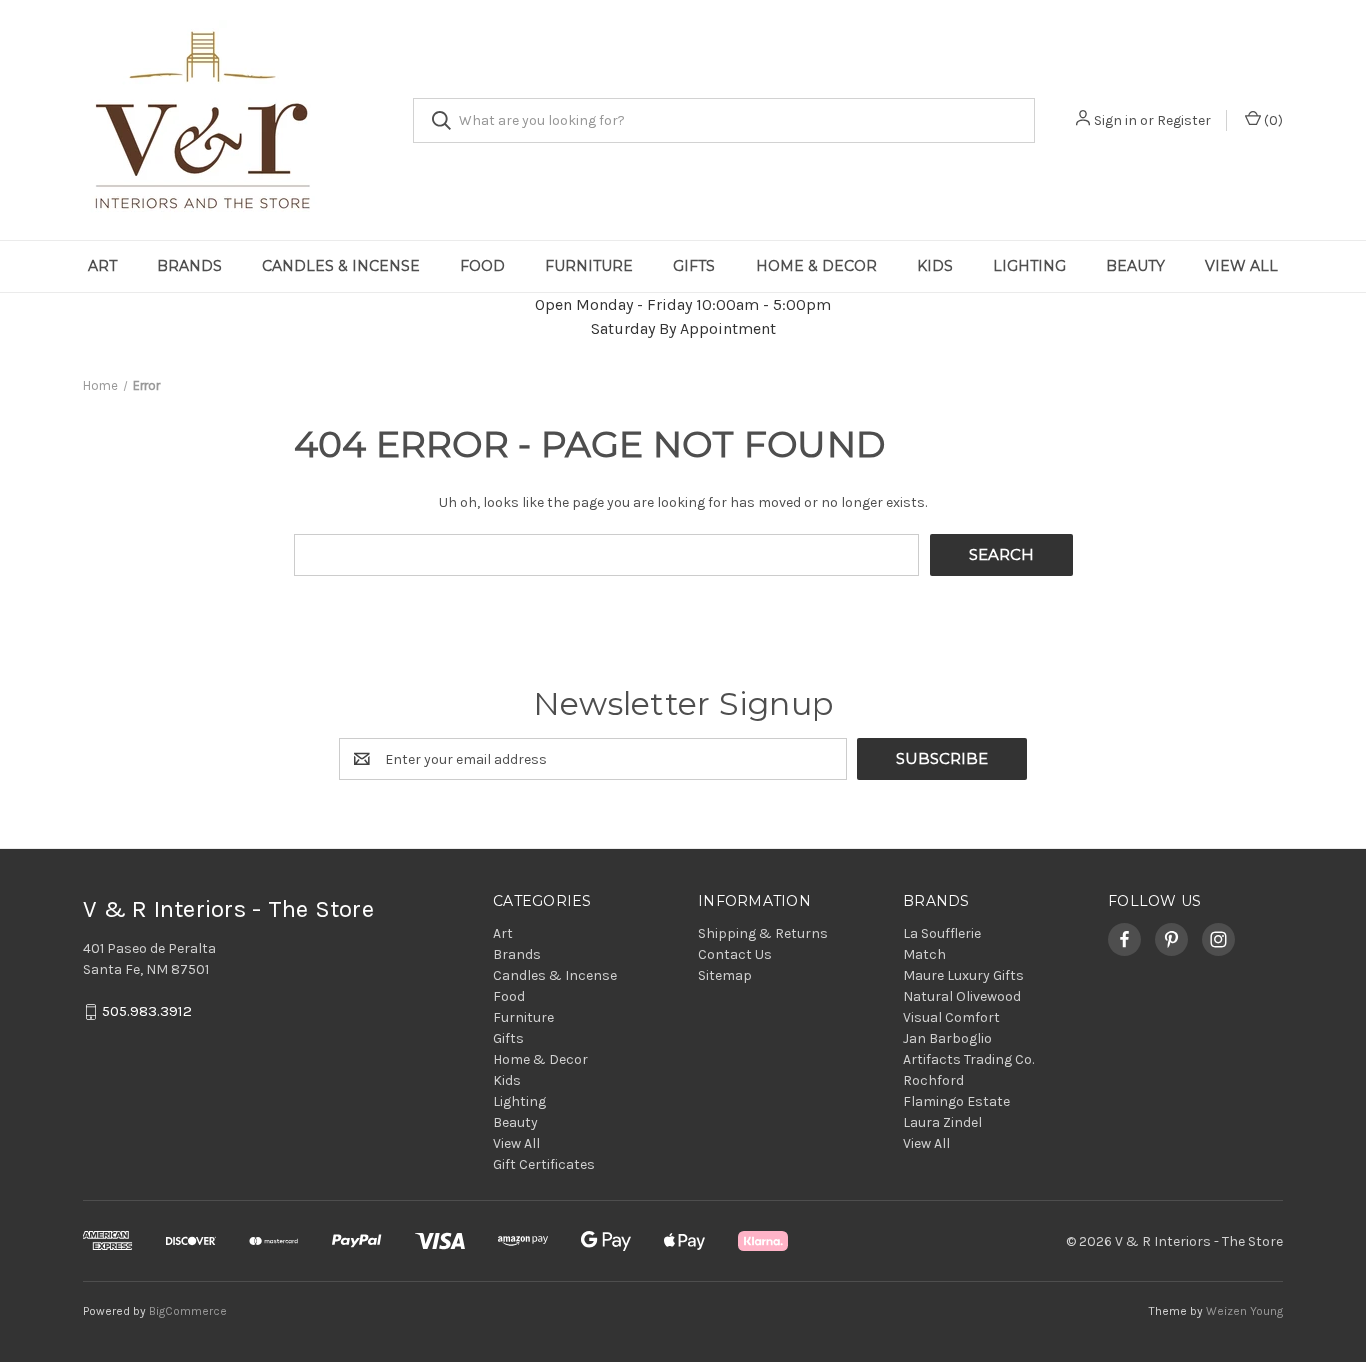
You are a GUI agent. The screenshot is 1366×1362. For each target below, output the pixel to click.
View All (1241, 266)
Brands (189, 266)
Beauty (1135, 266)
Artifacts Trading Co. (968, 1059)
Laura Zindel (942, 1122)
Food (482, 266)
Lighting (1029, 266)
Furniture (589, 266)
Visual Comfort (951, 1017)
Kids (935, 266)
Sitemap (725, 975)
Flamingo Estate (956, 1101)
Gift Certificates (544, 1164)
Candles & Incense (341, 266)
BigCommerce (188, 1311)
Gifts (694, 266)
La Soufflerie (942, 933)
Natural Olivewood (962, 996)
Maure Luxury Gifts (963, 975)
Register (1184, 120)
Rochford (933, 1080)
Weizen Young (1244, 1311)
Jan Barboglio (947, 1038)
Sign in (1115, 120)
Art (102, 266)
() (1272, 120)
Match (924, 954)
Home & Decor (816, 266)
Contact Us (735, 954)
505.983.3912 (147, 1012)
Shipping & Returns (763, 933)
